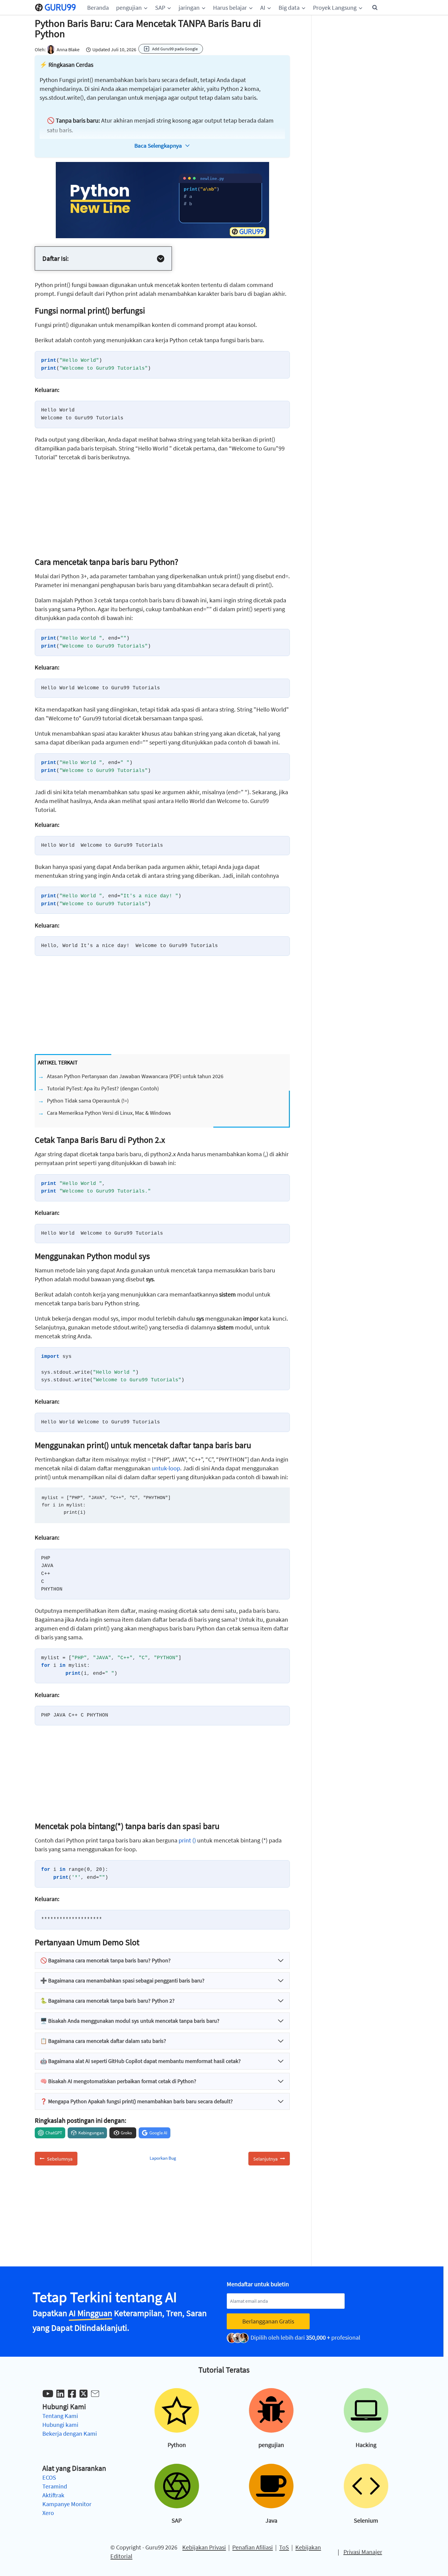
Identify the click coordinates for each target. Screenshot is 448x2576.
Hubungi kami (60, 2425)
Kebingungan (91, 2133)
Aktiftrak (53, 2495)
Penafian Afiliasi (252, 2547)
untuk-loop (166, 1468)
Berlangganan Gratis (268, 2321)
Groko (126, 2133)
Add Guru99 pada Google (175, 49)
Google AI (158, 2133)
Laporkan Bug (163, 2158)
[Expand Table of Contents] (161, 259)
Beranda (98, 7)
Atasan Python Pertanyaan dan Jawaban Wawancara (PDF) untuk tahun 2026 (135, 1076)
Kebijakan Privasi (204, 2547)
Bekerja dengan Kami (70, 2433)
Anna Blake (68, 49)
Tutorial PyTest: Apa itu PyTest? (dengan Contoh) (103, 1088)
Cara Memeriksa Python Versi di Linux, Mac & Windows (109, 1113)
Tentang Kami (60, 2416)
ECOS (49, 2477)
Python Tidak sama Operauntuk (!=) (88, 1101)
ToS (284, 2547)
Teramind (55, 2486)
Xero (48, 2513)
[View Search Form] (375, 8)
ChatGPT (54, 2133)
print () (187, 1840)
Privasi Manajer (363, 2552)
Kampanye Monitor (67, 2504)
